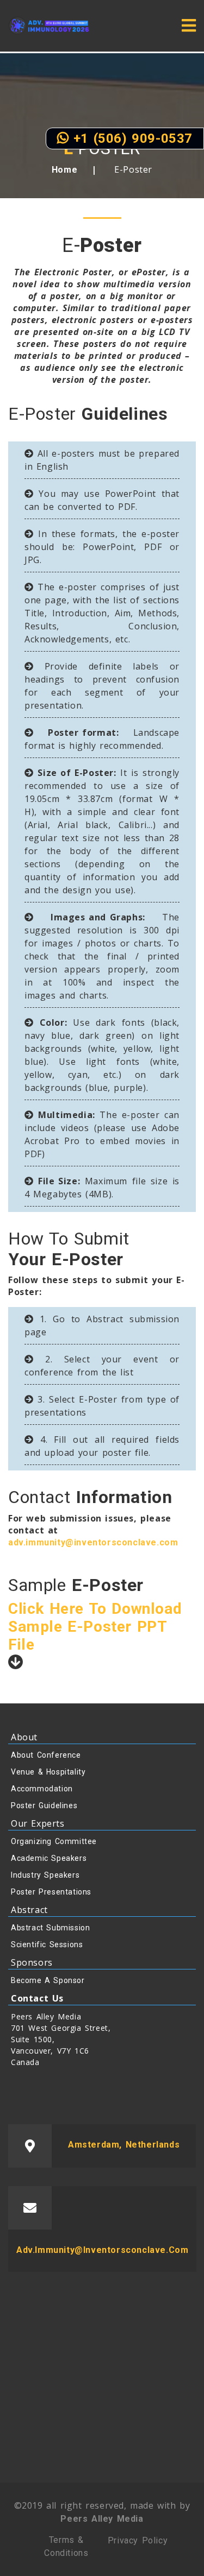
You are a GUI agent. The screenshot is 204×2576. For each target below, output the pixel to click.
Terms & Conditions (66, 2546)
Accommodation (42, 1789)
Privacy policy (138, 2540)
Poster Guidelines (44, 1805)
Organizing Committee (54, 1841)
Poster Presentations (51, 1892)
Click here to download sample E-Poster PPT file (95, 1627)
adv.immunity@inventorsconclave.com (93, 1542)
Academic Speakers (49, 1858)
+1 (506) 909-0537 (131, 138)
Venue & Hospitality (48, 1772)
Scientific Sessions (47, 1944)
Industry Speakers (45, 1875)
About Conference (46, 1755)
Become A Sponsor (48, 1980)
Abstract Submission (50, 1928)
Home (64, 170)
